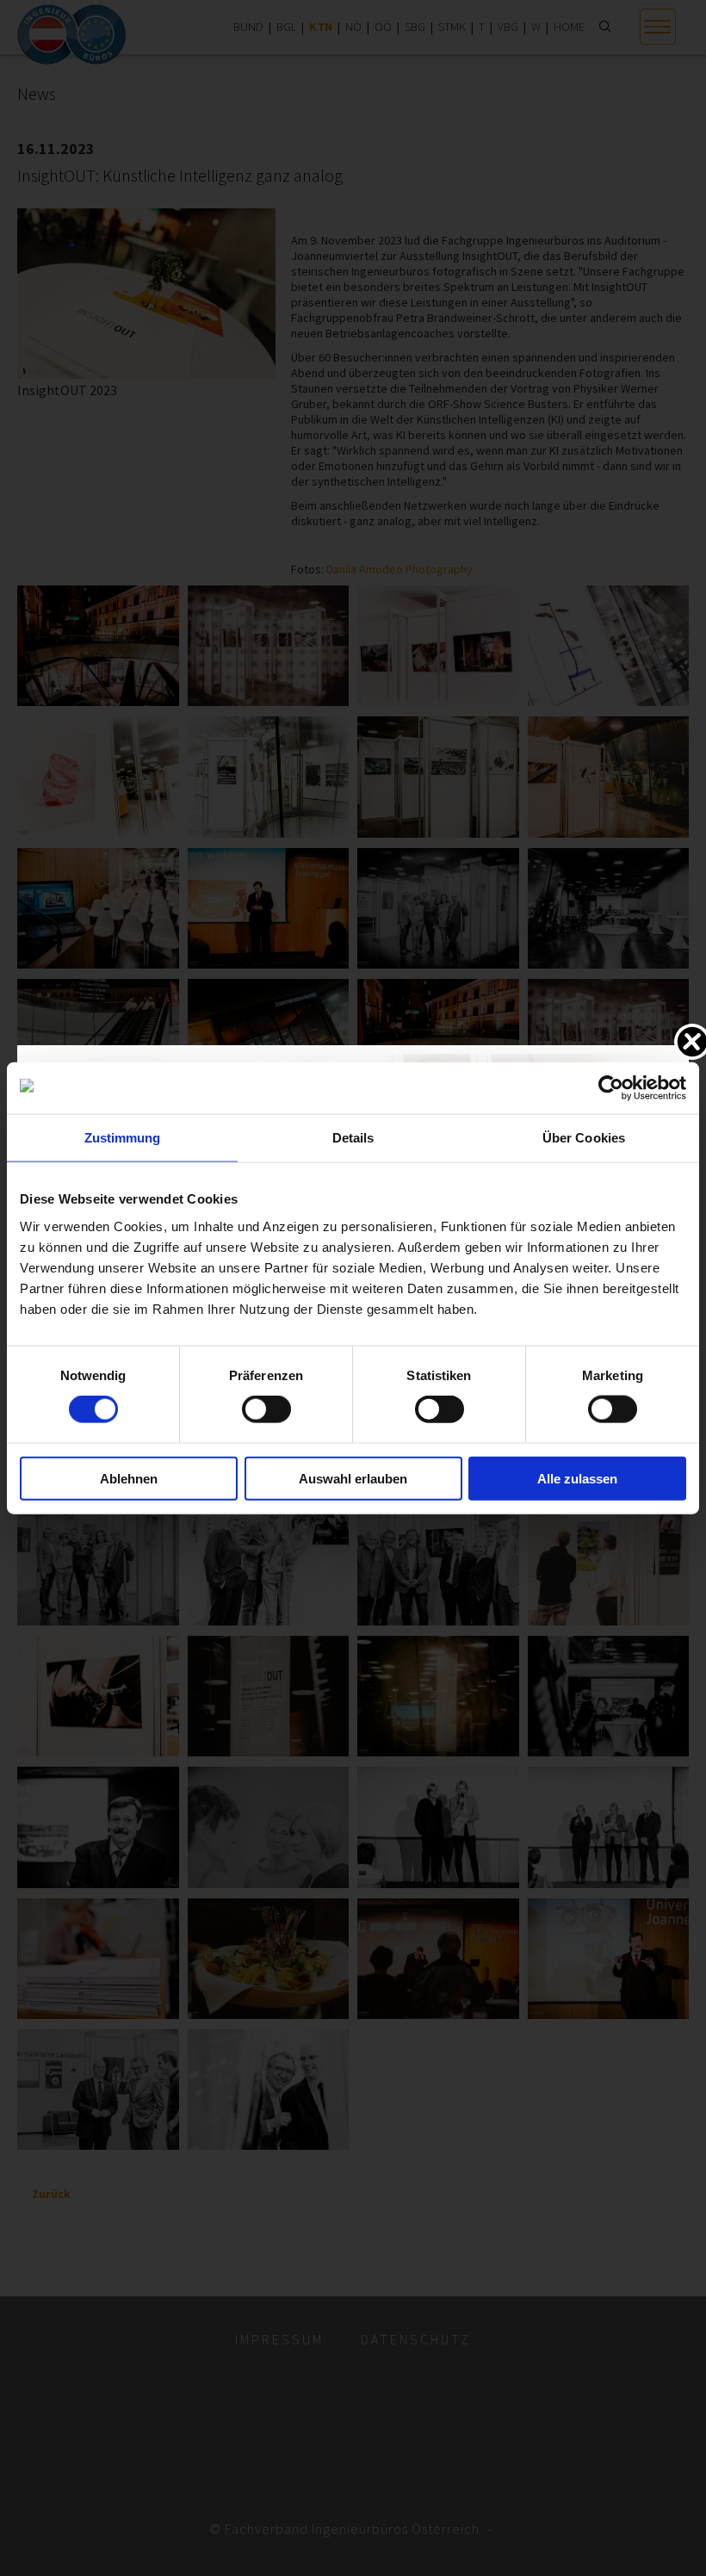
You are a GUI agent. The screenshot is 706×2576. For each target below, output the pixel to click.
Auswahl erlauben (353, 1478)
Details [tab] (353, 1138)
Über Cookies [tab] (584, 1138)
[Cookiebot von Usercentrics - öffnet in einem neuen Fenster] (611, 1088)
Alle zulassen (577, 1478)
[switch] (266, 1409)
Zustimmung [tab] (123, 1138)
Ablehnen (129, 1478)
